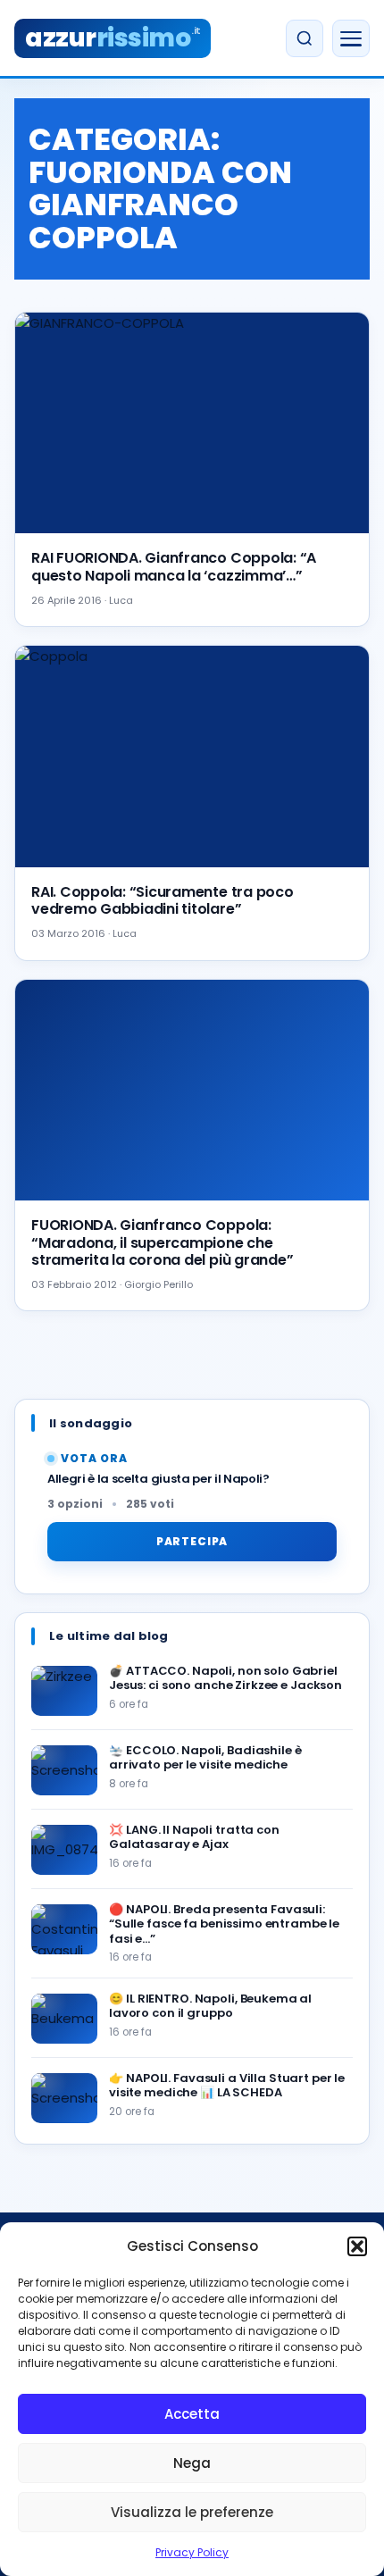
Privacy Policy (192, 2552)
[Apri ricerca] (305, 38)
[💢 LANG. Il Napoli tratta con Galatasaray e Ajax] (64, 1850)
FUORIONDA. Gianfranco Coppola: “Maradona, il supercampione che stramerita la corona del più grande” (162, 1242)
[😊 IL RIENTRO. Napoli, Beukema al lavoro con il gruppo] (64, 2019)
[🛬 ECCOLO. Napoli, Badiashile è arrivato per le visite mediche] (64, 1770)
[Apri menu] (351, 38)
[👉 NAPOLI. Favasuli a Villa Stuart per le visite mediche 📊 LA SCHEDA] (64, 2098)
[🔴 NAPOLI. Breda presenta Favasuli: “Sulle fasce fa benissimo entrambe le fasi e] (64, 1929)
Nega (192, 2463)
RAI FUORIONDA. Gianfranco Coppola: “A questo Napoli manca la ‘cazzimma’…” (174, 566)
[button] (357, 2246)
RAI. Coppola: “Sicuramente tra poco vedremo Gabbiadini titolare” (163, 900)
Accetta (192, 2414)
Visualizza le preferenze (192, 2512)
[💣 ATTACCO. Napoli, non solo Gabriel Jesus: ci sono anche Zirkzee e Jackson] (64, 1691)
